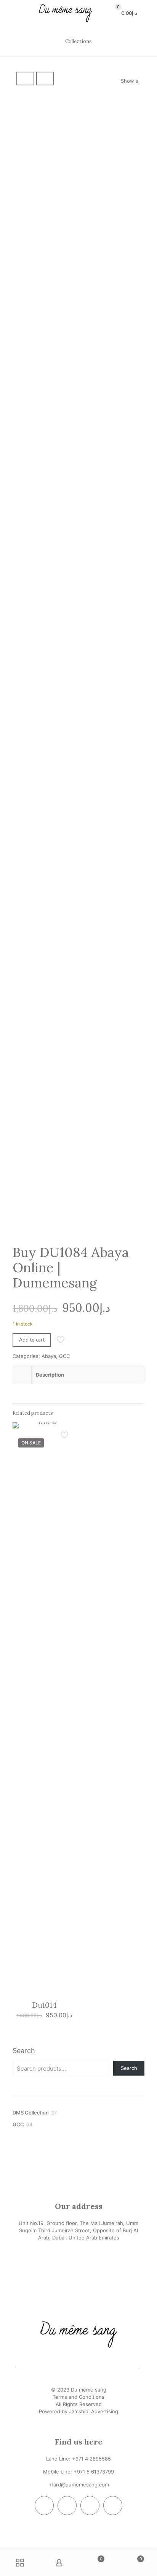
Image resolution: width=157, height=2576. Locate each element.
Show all (131, 81)
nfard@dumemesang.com (79, 2485)
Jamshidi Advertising (94, 2411)
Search (24, 2051)
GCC (64, 1356)
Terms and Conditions (78, 2397)
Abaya (49, 1356)
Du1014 (44, 2005)
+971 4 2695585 (91, 2459)
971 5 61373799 (95, 2472)
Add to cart (32, 1340)
